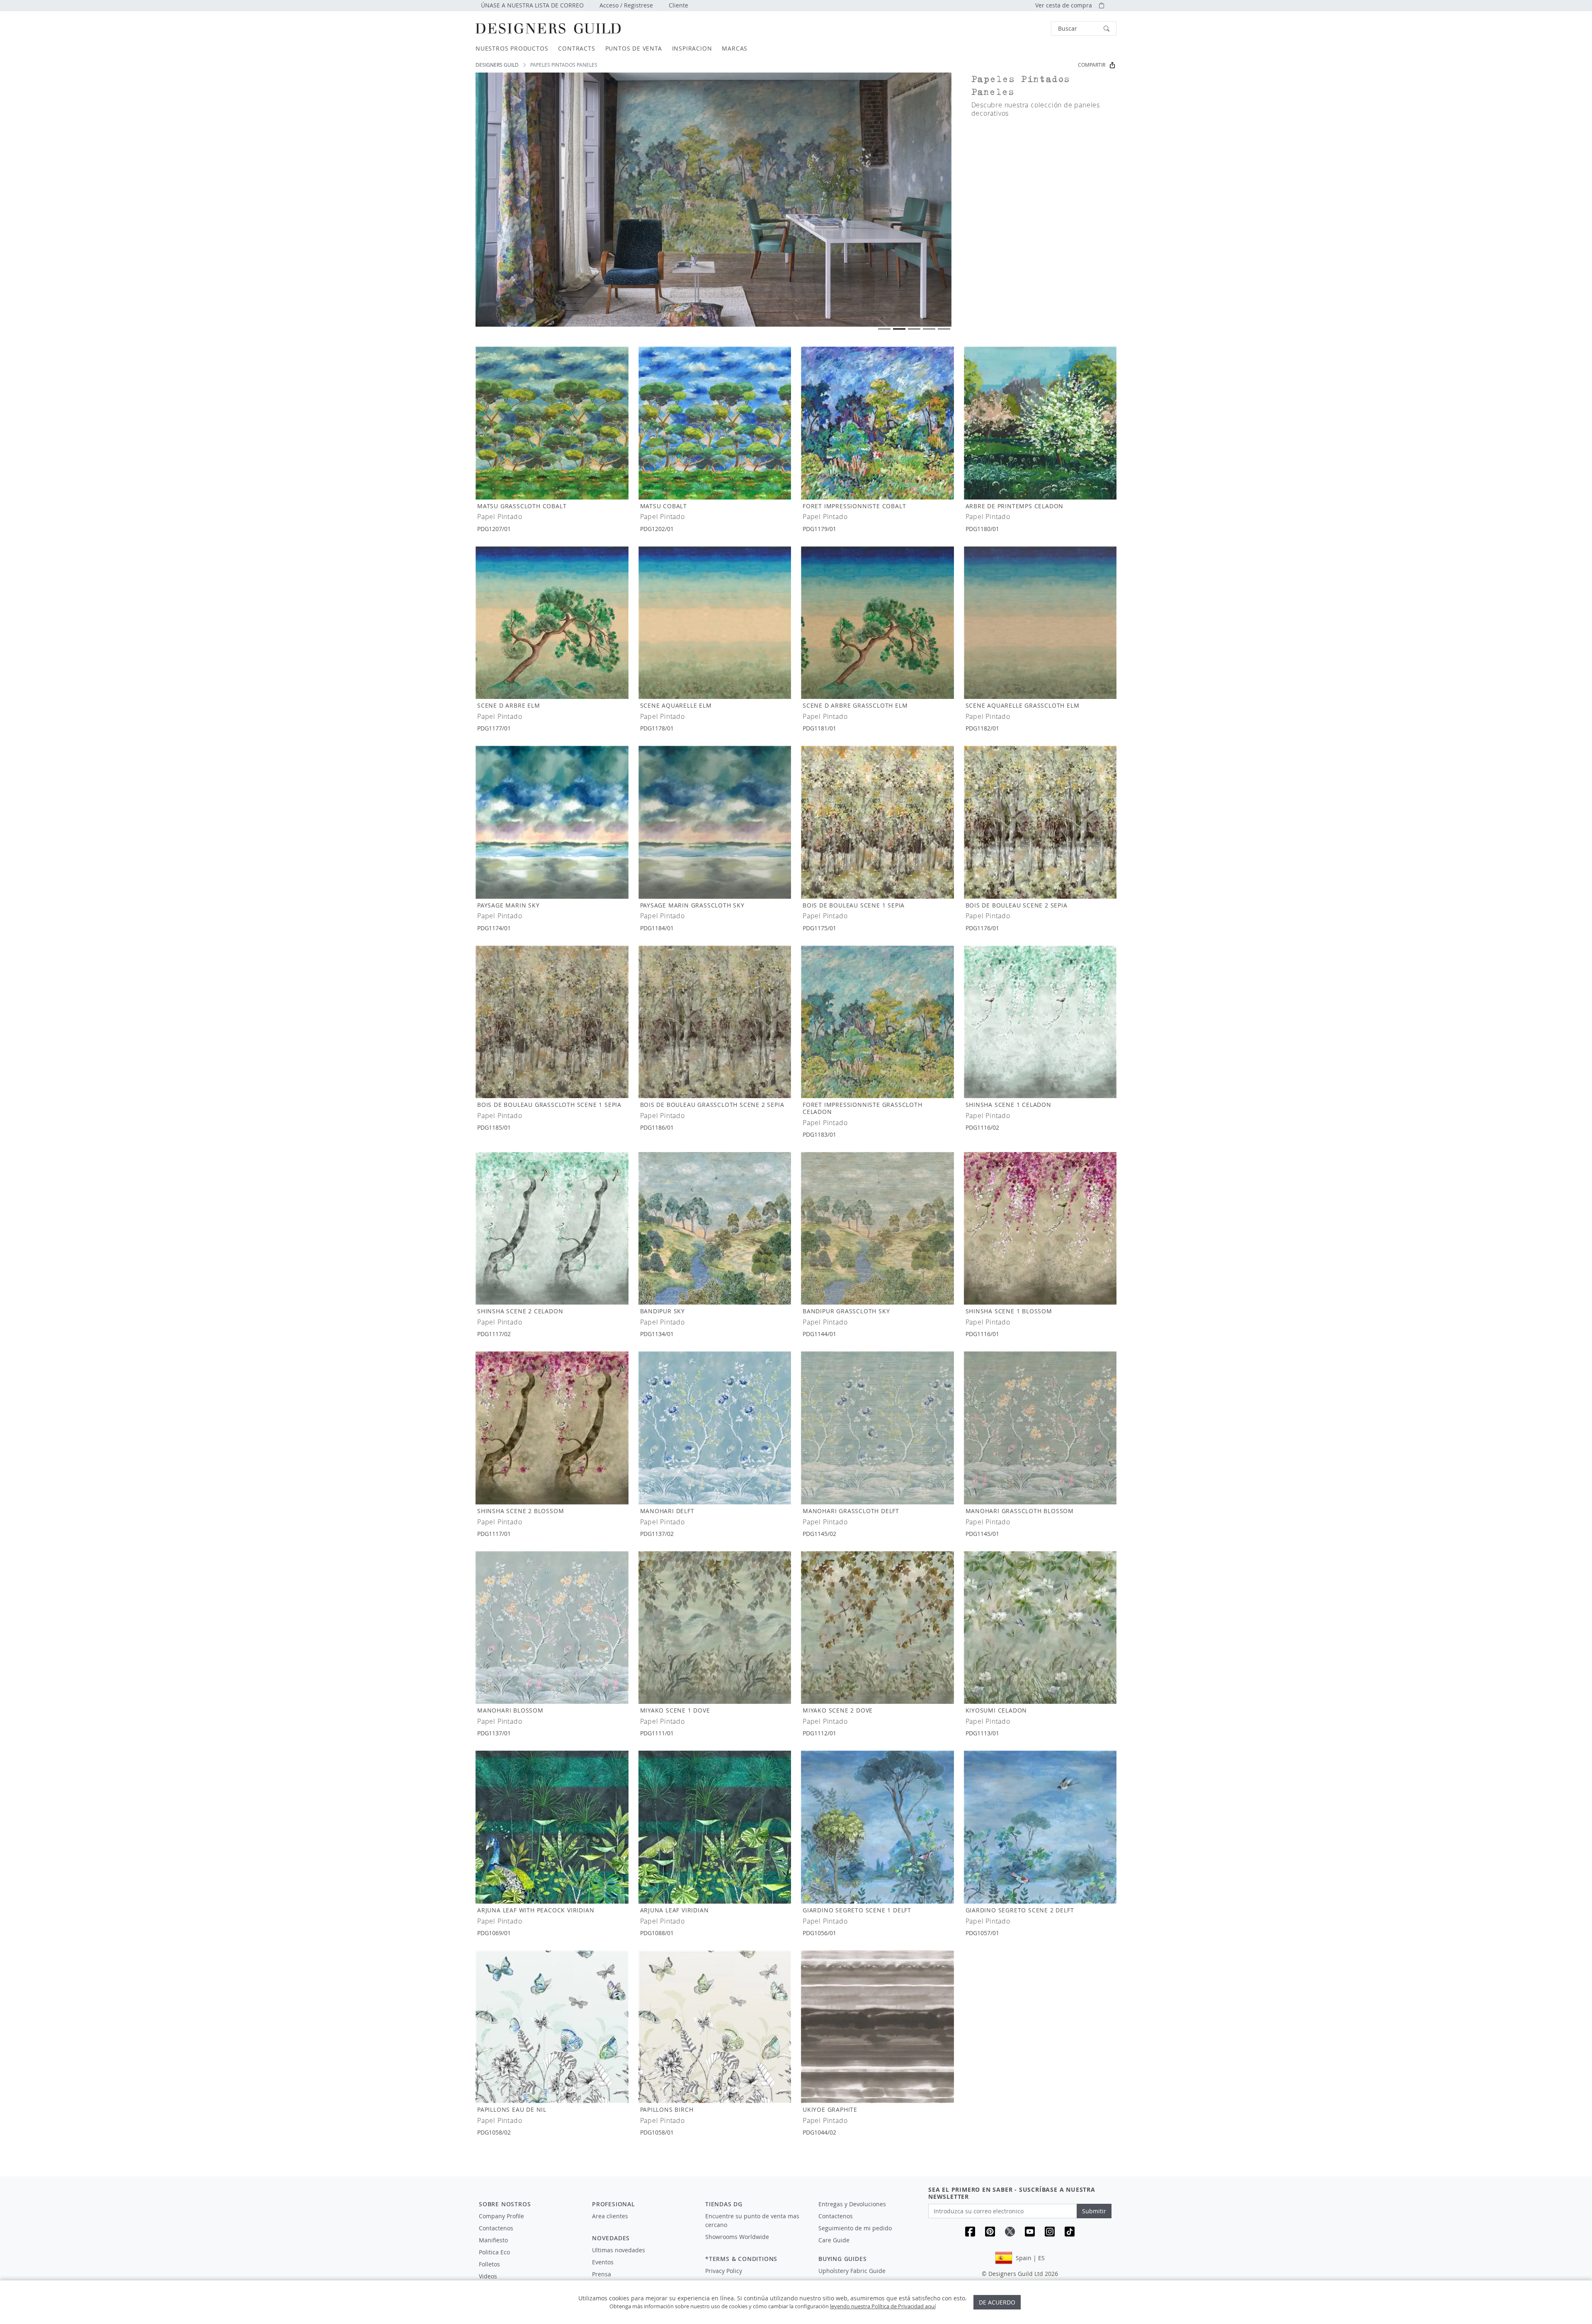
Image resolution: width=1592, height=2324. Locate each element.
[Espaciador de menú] (643, 2224)
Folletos (489, 2264)
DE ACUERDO (997, 2302)
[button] (1084, 28)
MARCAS (735, 48)
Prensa (602, 2274)
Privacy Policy (724, 2271)
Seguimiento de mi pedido (855, 2228)
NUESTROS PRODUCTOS (512, 48)
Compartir (1092, 65)
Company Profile (501, 2216)
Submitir (1094, 2211)
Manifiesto (493, 2240)
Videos (488, 2276)
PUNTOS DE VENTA (634, 48)
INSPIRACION (692, 48)
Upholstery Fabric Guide (852, 2271)
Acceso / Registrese (626, 5)
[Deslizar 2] (899, 329)
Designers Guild (497, 65)
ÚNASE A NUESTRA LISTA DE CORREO (532, 5)
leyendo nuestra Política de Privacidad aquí (883, 2306)
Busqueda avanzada (1028, 28)
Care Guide (834, 2240)
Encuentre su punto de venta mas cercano (752, 2220)
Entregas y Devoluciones (852, 2204)
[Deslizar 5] (944, 329)
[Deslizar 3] (914, 329)
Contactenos (496, 2228)
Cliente (678, 5)
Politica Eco (494, 2252)
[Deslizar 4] (929, 329)
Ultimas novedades (619, 2250)
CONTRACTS (576, 48)
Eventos (603, 2262)
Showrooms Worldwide (737, 2237)
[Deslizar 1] (884, 329)
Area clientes (610, 2216)
